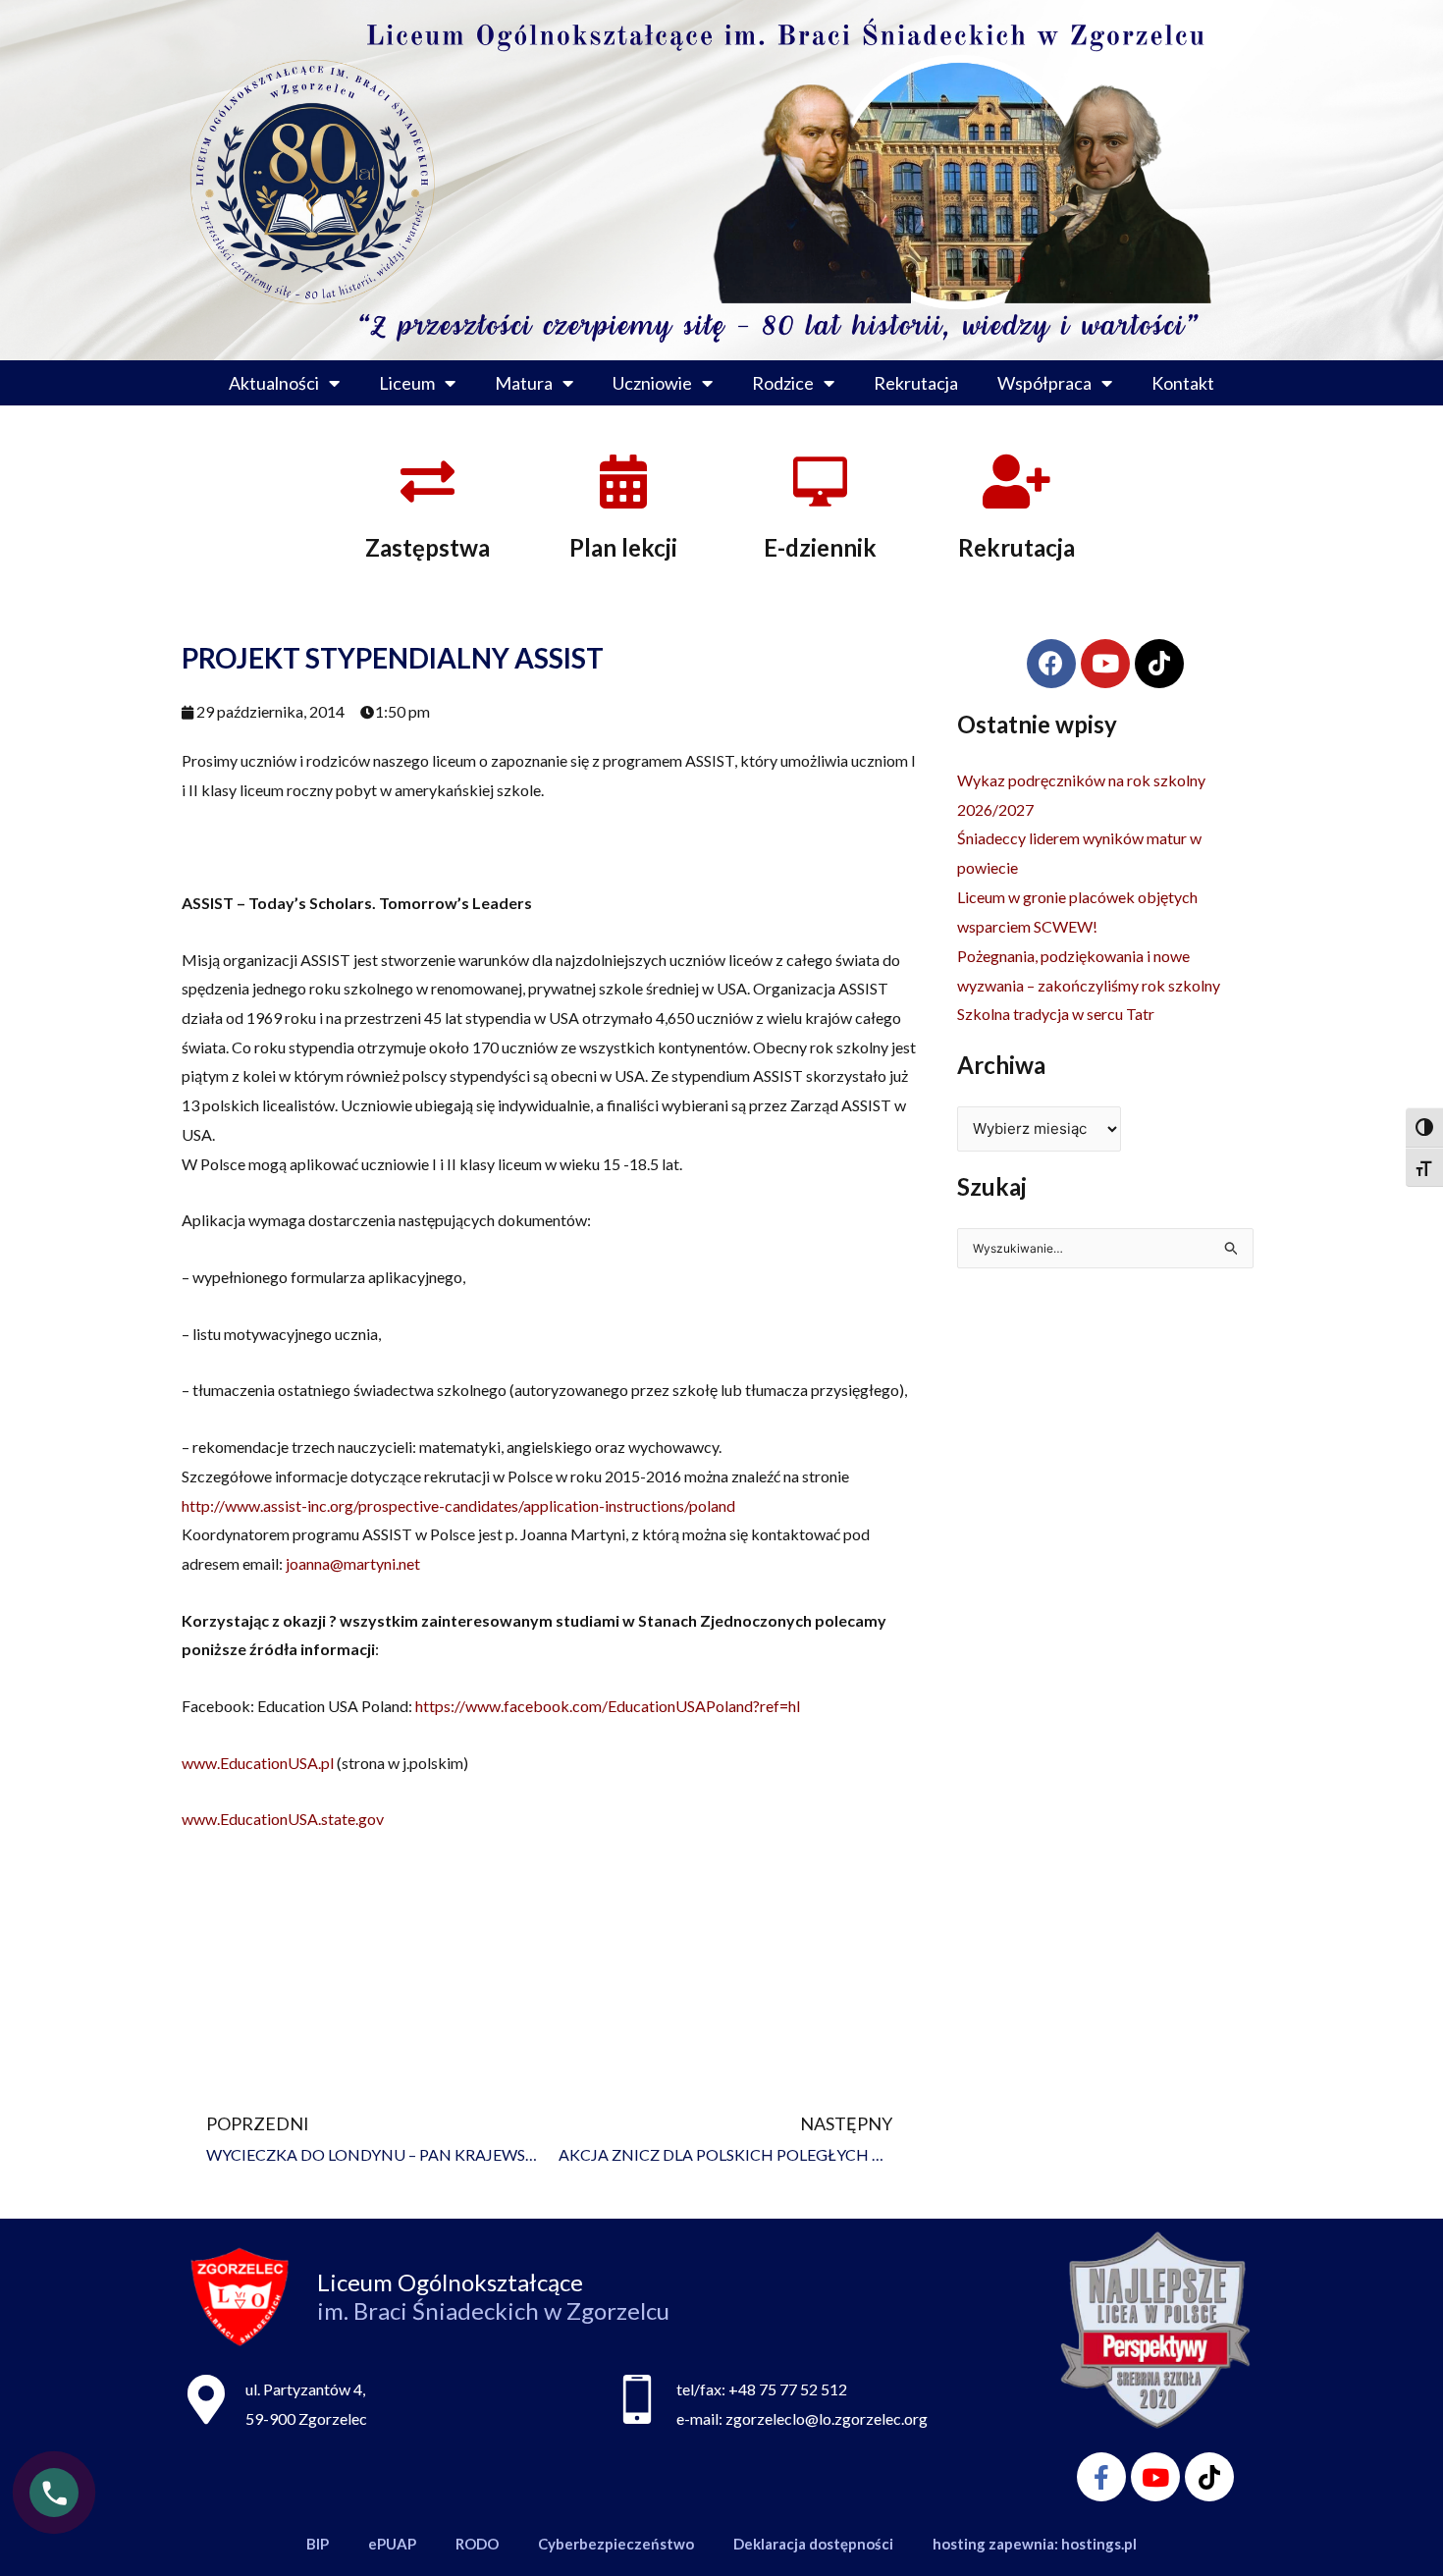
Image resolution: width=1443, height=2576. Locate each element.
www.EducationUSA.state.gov (283, 1819)
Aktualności (274, 383)
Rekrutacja (916, 383)
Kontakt (1183, 383)
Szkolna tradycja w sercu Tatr (1056, 1014)
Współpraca (1044, 383)
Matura (524, 383)
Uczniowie (652, 383)
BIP (318, 2544)
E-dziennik (820, 547)
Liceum (407, 383)
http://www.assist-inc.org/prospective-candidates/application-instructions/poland (458, 1505)
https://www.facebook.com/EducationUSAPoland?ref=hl (608, 1706)
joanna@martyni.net (353, 1563)
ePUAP (392, 2544)
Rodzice (783, 383)
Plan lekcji (623, 547)
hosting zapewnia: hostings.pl (1035, 2544)
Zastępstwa (428, 547)
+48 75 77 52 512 (788, 2389)
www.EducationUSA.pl (258, 1763)
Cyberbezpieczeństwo (616, 2544)
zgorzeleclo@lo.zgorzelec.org (827, 2418)
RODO (477, 2544)
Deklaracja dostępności (813, 2544)
